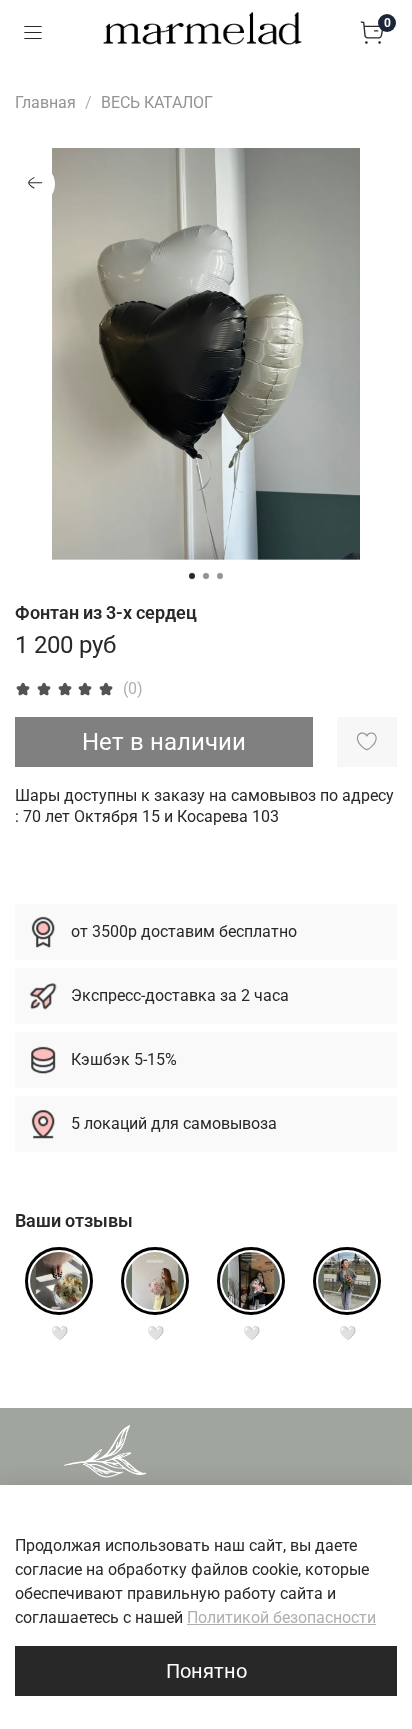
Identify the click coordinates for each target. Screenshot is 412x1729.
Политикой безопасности (281, 1617)
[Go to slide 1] (192, 576)
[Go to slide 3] (220, 576)
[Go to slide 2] (206, 576)
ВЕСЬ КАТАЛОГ (157, 102)
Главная (45, 102)
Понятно (206, 1671)
